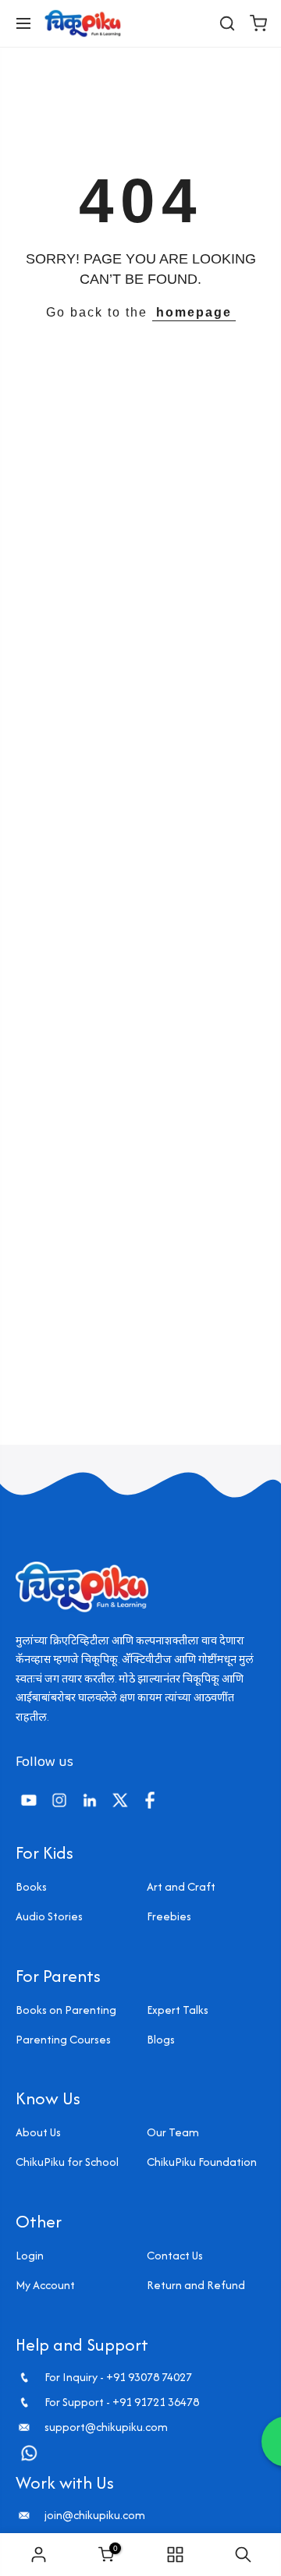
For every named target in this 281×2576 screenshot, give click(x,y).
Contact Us (175, 2255)
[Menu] (23, 23)
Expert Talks (178, 2010)
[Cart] (258, 23)
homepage (194, 312)
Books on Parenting (66, 2010)
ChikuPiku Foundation (202, 2162)
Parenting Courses (63, 2039)
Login (30, 2255)
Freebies (169, 1916)
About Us (38, 2132)
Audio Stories (49, 1916)
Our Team (173, 2132)
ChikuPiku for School (67, 2162)
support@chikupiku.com (106, 2427)
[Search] (227, 23)
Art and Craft (181, 1886)
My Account (45, 2285)
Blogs (161, 2039)
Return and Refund (196, 2285)
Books (31, 1886)
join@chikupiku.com (95, 2515)
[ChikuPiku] (83, 23)
